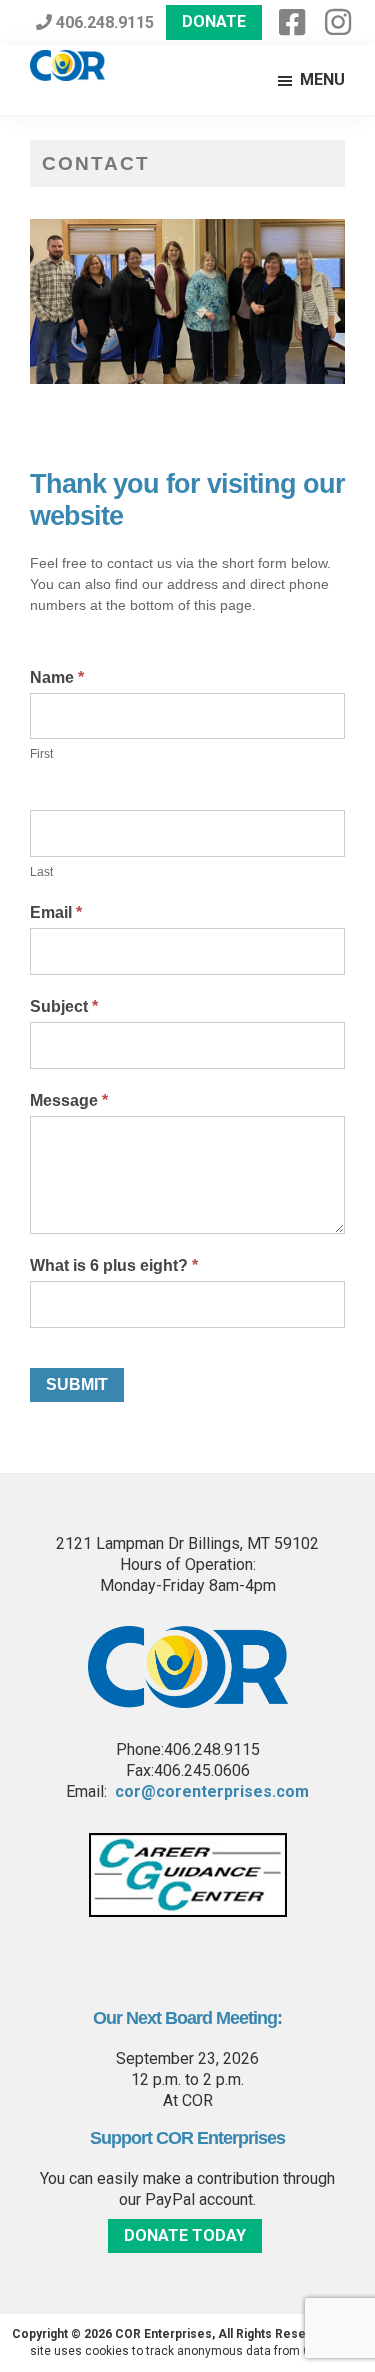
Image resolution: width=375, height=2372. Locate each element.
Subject (64, 1006)
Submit (77, 1384)
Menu (322, 79)
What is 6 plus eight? (114, 1265)
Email (56, 912)
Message (69, 1100)
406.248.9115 (103, 22)
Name (57, 677)
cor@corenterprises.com (212, 1791)
